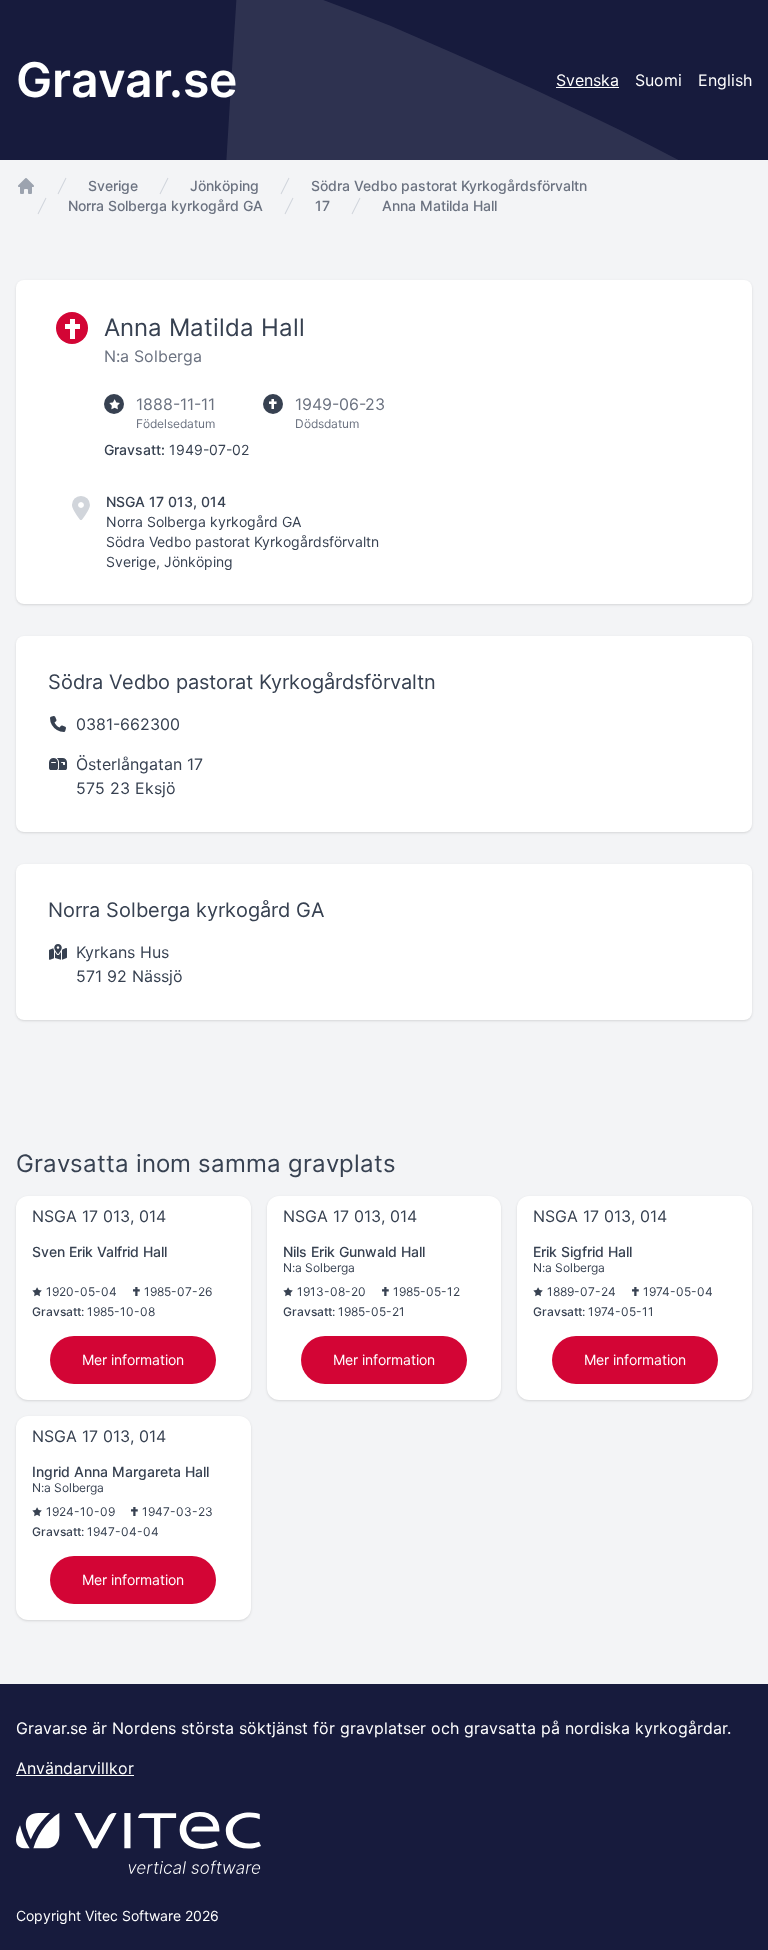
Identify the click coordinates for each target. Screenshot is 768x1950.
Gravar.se (126, 79)
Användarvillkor (75, 1768)
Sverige (113, 185)
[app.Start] (26, 186)
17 (322, 205)
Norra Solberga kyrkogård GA (165, 205)
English (725, 80)
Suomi (658, 80)
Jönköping (224, 185)
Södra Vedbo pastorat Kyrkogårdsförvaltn (449, 185)
